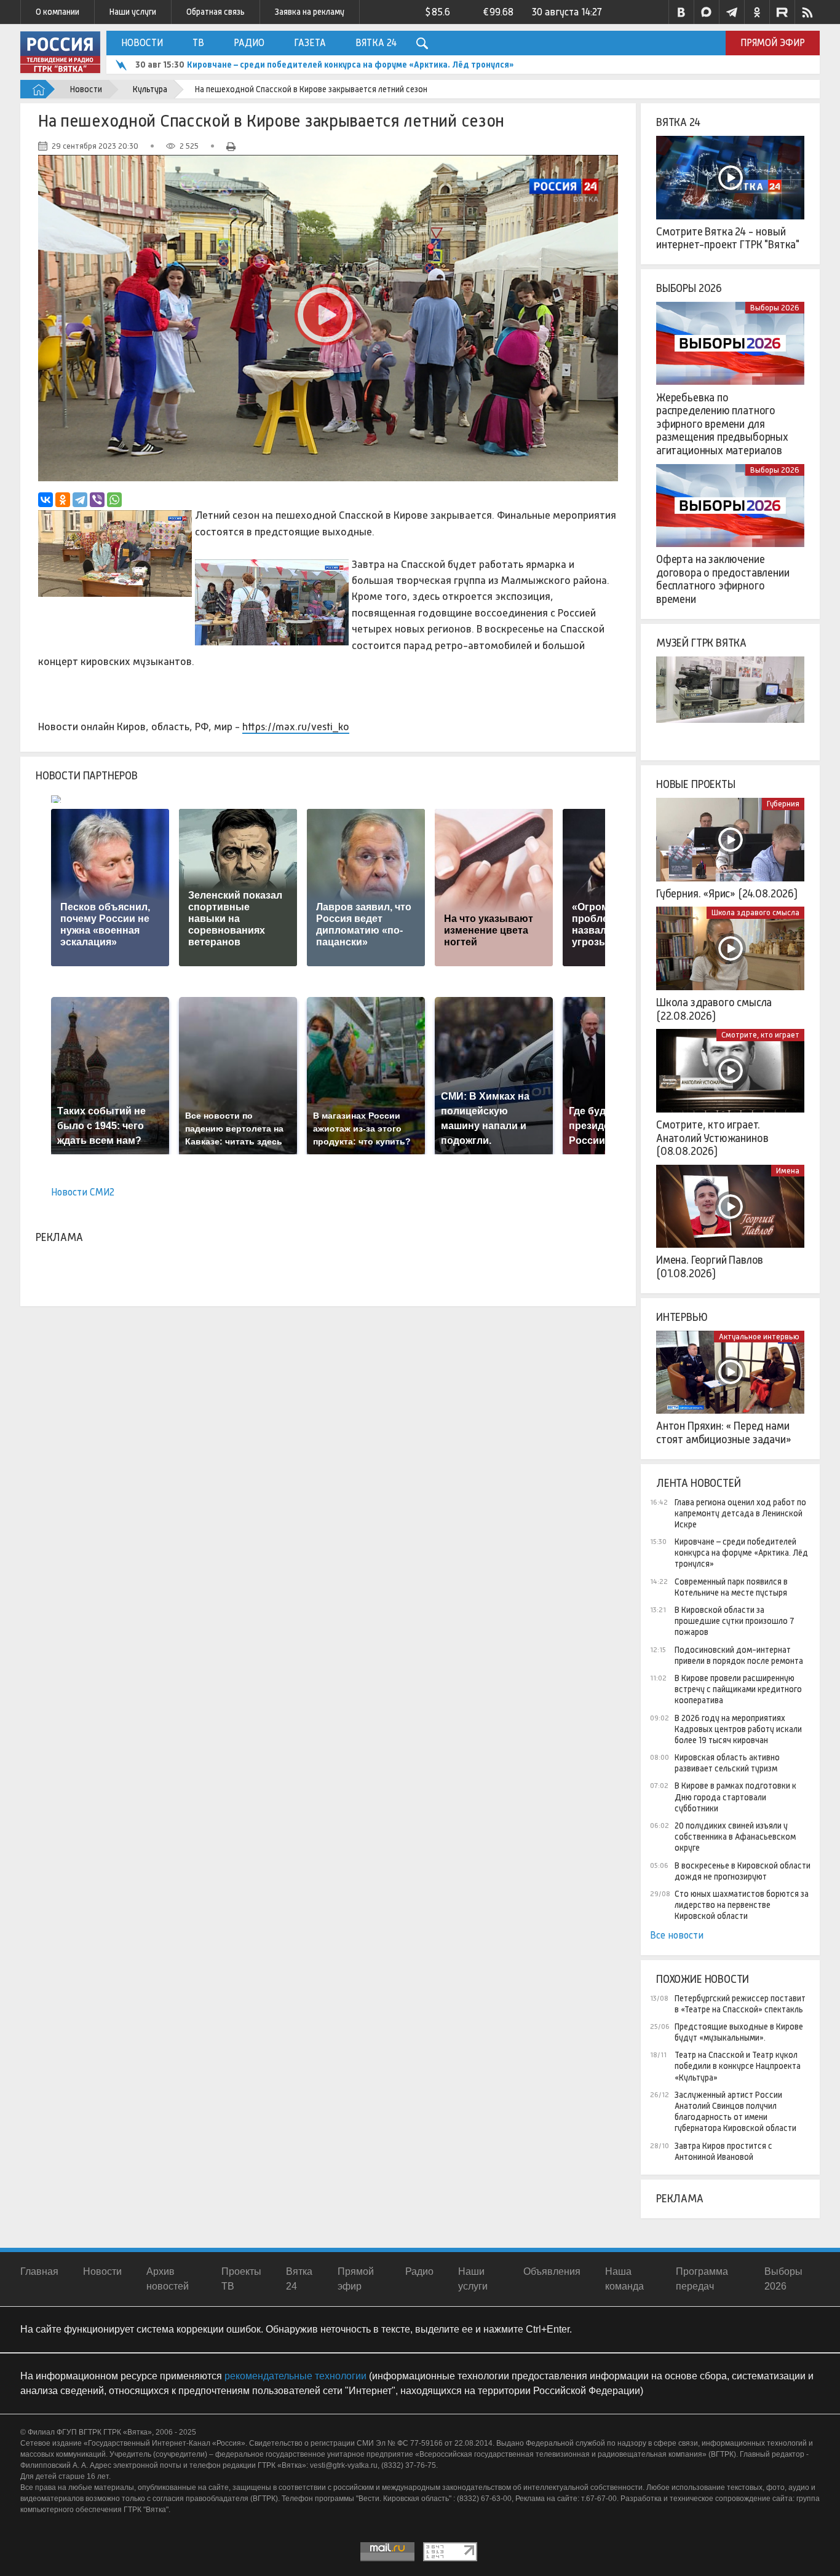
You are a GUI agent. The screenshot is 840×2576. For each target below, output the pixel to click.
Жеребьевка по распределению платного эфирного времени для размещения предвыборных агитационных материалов (722, 424)
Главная (39, 2271)
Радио (249, 43)
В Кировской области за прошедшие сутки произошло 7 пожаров (734, 1621)
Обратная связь (216, 12)
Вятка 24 (376, 43)
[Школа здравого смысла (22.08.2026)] (730, 948)
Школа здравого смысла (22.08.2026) (714, 1009)
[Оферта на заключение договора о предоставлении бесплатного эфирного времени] (730, 506)
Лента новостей (698, 1483)
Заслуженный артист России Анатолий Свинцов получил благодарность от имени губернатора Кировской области (735, 2112)
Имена (788, 1171)
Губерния (783, 804)
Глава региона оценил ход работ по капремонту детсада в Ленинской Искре (740, 1513)
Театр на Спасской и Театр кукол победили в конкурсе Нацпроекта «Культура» (738, 2066)
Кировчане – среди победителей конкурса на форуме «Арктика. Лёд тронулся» (741, 1553)
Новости (142, 43)
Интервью (682, 1317)
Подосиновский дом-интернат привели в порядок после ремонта (739, 1655)
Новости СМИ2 (83, 1192)
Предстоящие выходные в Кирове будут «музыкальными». (739, 2032)
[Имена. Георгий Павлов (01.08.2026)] (730, 1207)
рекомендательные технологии (295, 2376)
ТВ (198, 43)
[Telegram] (80, 500)
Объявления (552, 2271)
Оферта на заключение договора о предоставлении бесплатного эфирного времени (723, 579)
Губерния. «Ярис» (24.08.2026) (727, 894)
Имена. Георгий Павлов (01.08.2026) (710, 1267)
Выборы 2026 (689, 288)
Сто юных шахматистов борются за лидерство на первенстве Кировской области (742, 1905)
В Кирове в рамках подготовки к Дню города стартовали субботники (735, 1797)
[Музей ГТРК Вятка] (730, 698)
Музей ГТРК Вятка (701, 643)
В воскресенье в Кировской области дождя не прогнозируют (743, 1871)
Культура (150, 89)
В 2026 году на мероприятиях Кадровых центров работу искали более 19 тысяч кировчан (738, 1729)
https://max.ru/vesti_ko (296, 727)
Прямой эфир (773, 43)
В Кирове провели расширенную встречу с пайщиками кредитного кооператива (738, 1689)
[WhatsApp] (114, 500)
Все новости (677, 1935)
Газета (310, 43)
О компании (57, 12)
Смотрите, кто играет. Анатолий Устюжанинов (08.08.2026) (712, 1138)
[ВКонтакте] (46, 500)
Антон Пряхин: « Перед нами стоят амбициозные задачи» (724, 1433)
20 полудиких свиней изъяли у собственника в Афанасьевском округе (735, 1837)
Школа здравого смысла (755, 912)
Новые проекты (696, 784)
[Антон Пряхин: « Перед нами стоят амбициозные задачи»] (730, 1373)
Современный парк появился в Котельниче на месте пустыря (312, 65)
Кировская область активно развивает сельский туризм (727, 1763)
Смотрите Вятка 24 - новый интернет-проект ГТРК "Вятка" (728, 238)
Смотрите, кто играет (760, 1035)
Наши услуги (133, 12)
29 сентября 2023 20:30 (95, 146)
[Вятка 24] (730, 178)
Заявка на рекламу (310, 12)
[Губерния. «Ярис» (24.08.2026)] (730, 840)
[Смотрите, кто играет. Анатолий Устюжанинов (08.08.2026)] (730, 1071)
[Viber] (97, 500)
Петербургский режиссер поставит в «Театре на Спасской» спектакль (740, 2004)
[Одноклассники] (63, 500)
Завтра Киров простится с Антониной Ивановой (723, 2151)
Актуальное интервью (759, 1337)
